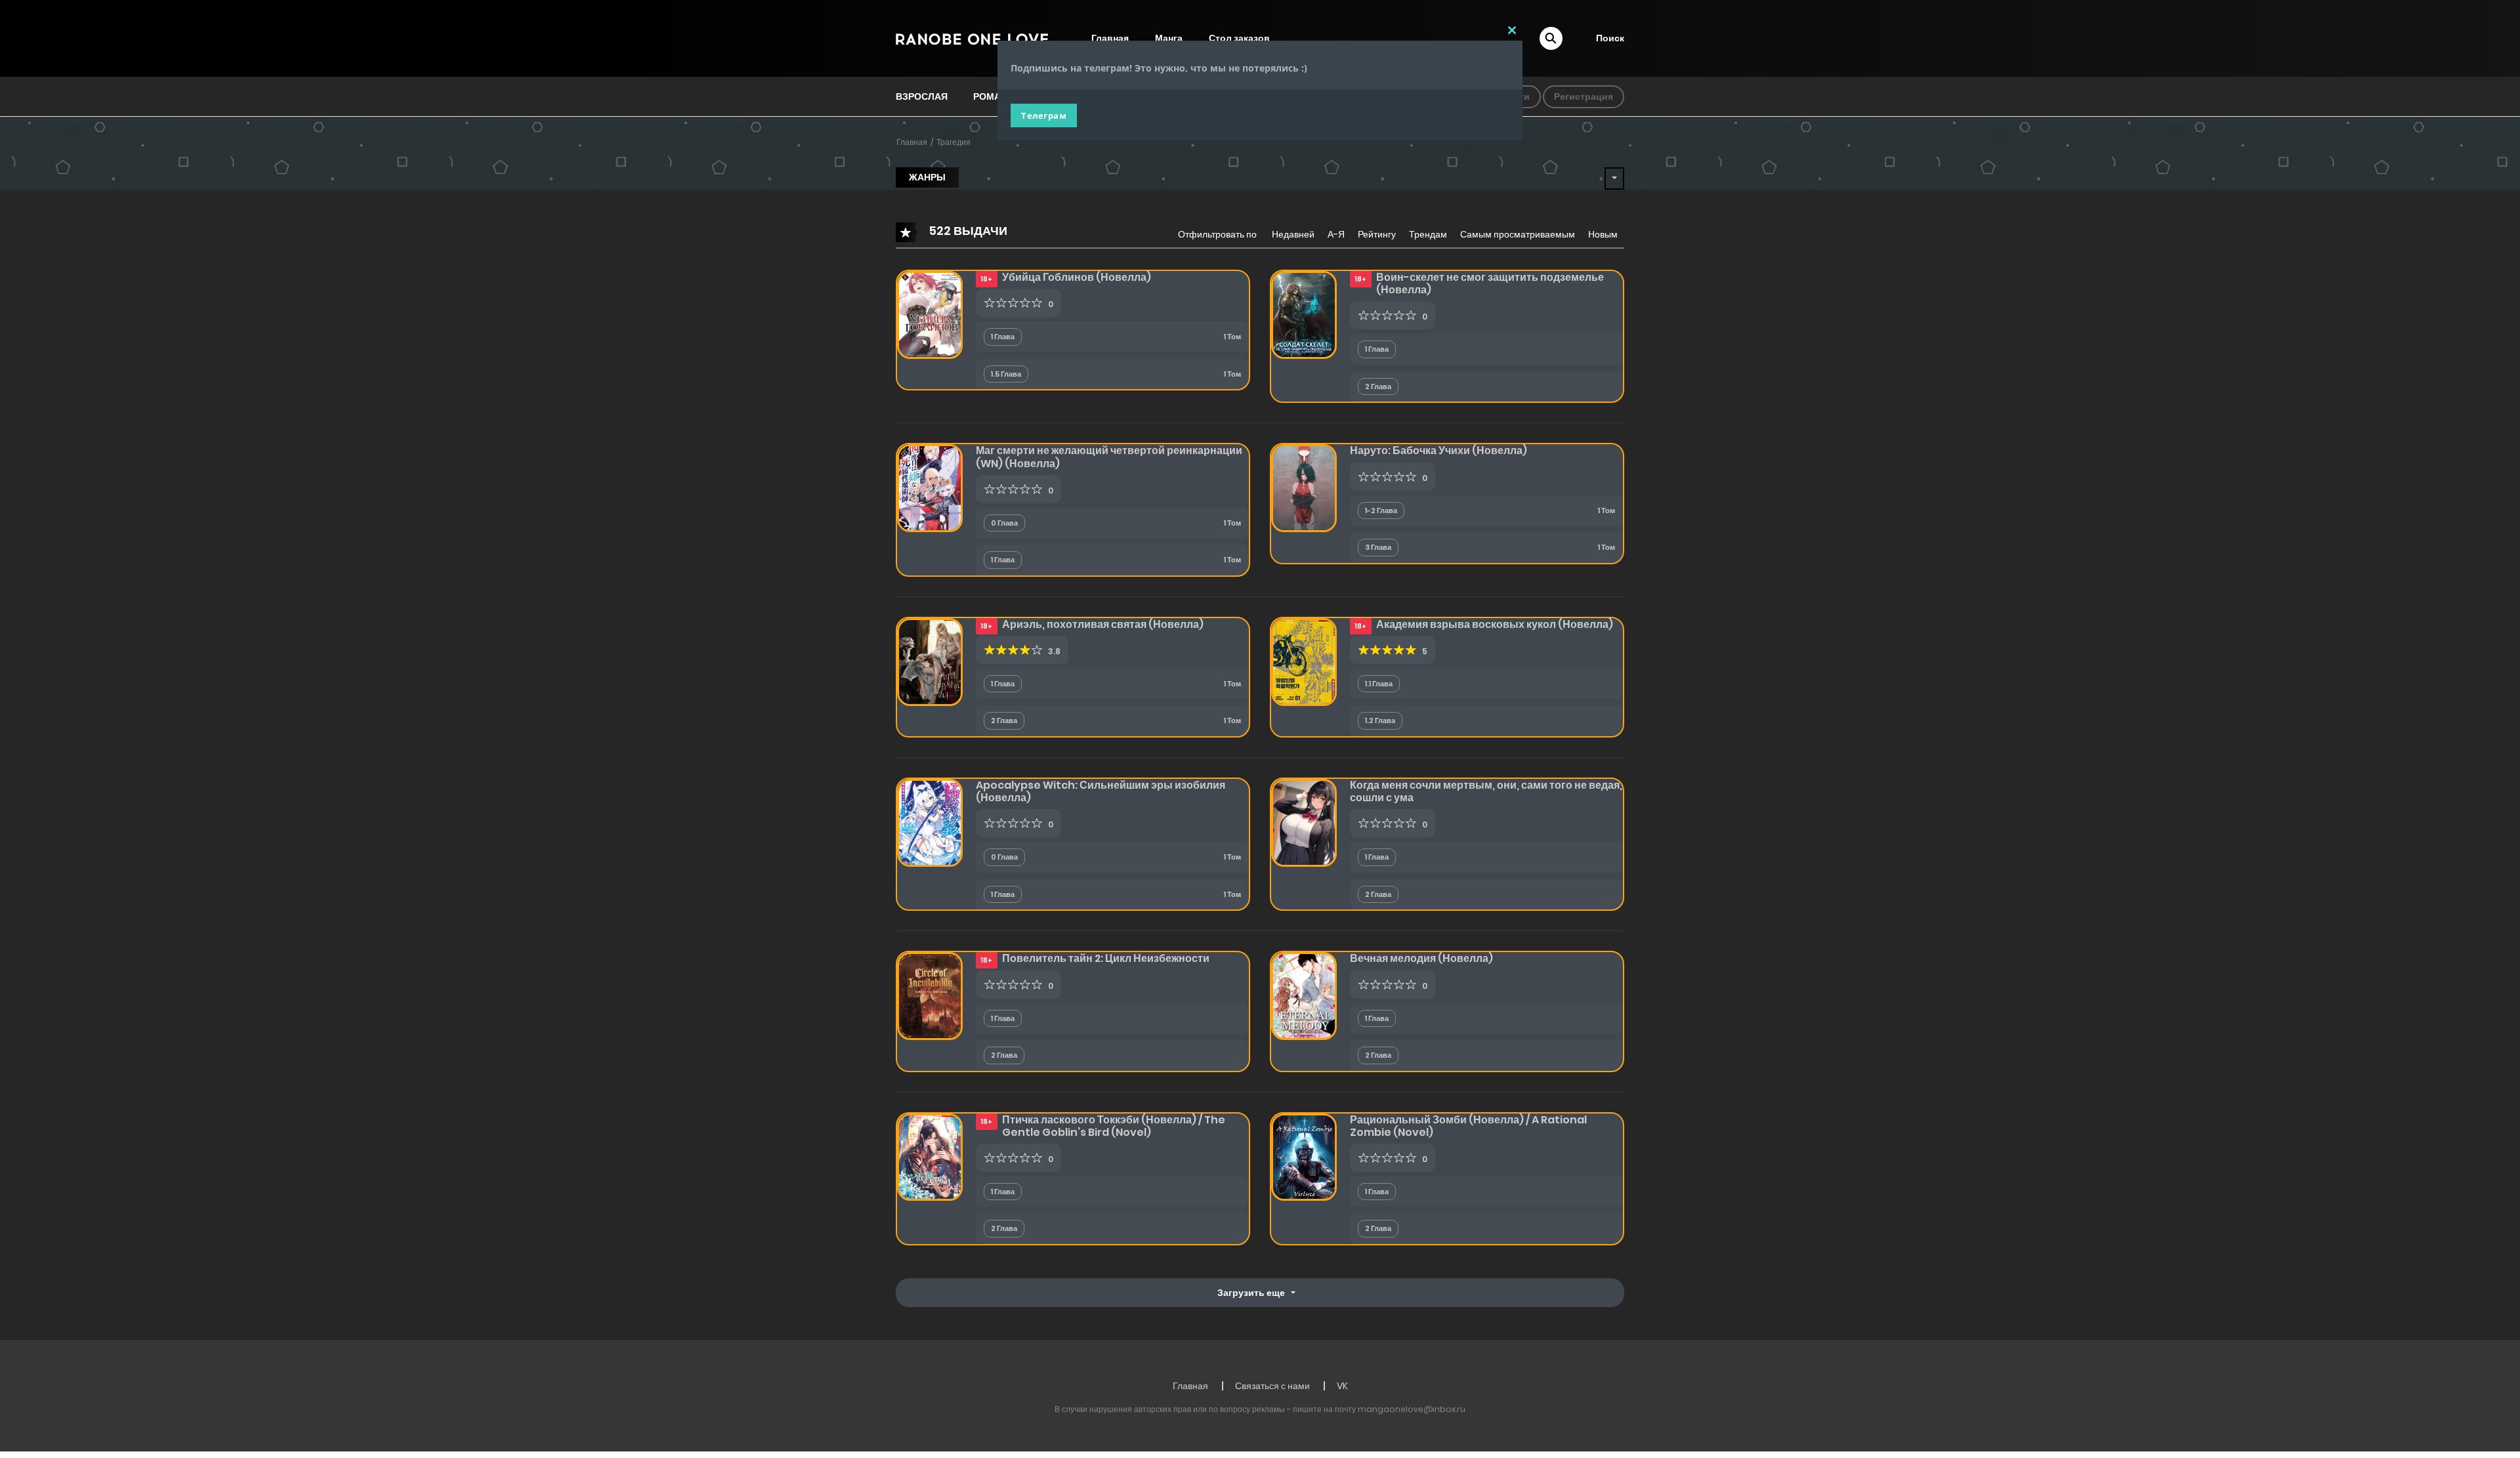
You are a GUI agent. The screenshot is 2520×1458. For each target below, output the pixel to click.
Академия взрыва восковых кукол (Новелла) (1495, 624)
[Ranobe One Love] (972, 38)
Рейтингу (1377, 234)
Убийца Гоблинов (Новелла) (1077, 277)
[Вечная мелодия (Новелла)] (1304, 995)
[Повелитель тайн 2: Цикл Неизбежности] (930, 995)
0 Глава (1004, 523)
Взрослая (922, 96)
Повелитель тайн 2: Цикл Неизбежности (1106, 958)
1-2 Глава (1381, 510)
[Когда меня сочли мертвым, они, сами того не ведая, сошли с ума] (1304, 822)
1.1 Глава (1379, 684)
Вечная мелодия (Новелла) (1421, 958)
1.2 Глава (1380, 720)
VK (1342, 1386)
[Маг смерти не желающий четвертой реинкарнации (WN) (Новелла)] (930, 488)
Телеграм (1044, 115)
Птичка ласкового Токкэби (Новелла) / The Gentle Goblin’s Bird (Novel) (1114, 1126)
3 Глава (1378, 547)
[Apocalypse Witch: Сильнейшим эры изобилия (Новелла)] (930, 822)
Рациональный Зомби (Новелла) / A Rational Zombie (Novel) (1468, 1126)
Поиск (1610, 38)
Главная (912, 142)
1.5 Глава (1006, 374)
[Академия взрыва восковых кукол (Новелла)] (1304, 661)
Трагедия (954, 142)
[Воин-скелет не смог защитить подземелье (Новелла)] (1304, 314)
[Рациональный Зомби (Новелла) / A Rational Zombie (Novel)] (1304, 1156)
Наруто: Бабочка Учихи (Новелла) (1438, 450)
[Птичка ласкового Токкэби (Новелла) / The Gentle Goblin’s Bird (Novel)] (930, 1156)
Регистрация (1584, 96)
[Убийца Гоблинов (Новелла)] (930, 314)
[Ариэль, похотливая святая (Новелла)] (930, 661)
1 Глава (1003, 337)
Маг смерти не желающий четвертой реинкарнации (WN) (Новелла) (1109, 457)
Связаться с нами (1272, 1386)
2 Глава (1378, 386)
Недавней (1293, 234)
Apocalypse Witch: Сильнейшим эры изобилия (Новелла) (1101, 791)
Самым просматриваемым (1518, 234)
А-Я (1336, 234)
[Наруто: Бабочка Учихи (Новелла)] (1304, 488)
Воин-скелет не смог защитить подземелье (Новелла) (1490, 283)
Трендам (1428, 234)
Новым (1603, 234)
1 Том (1232, 337)
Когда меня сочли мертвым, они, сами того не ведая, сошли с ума (1486, 791)
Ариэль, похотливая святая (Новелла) (1103, 624)
